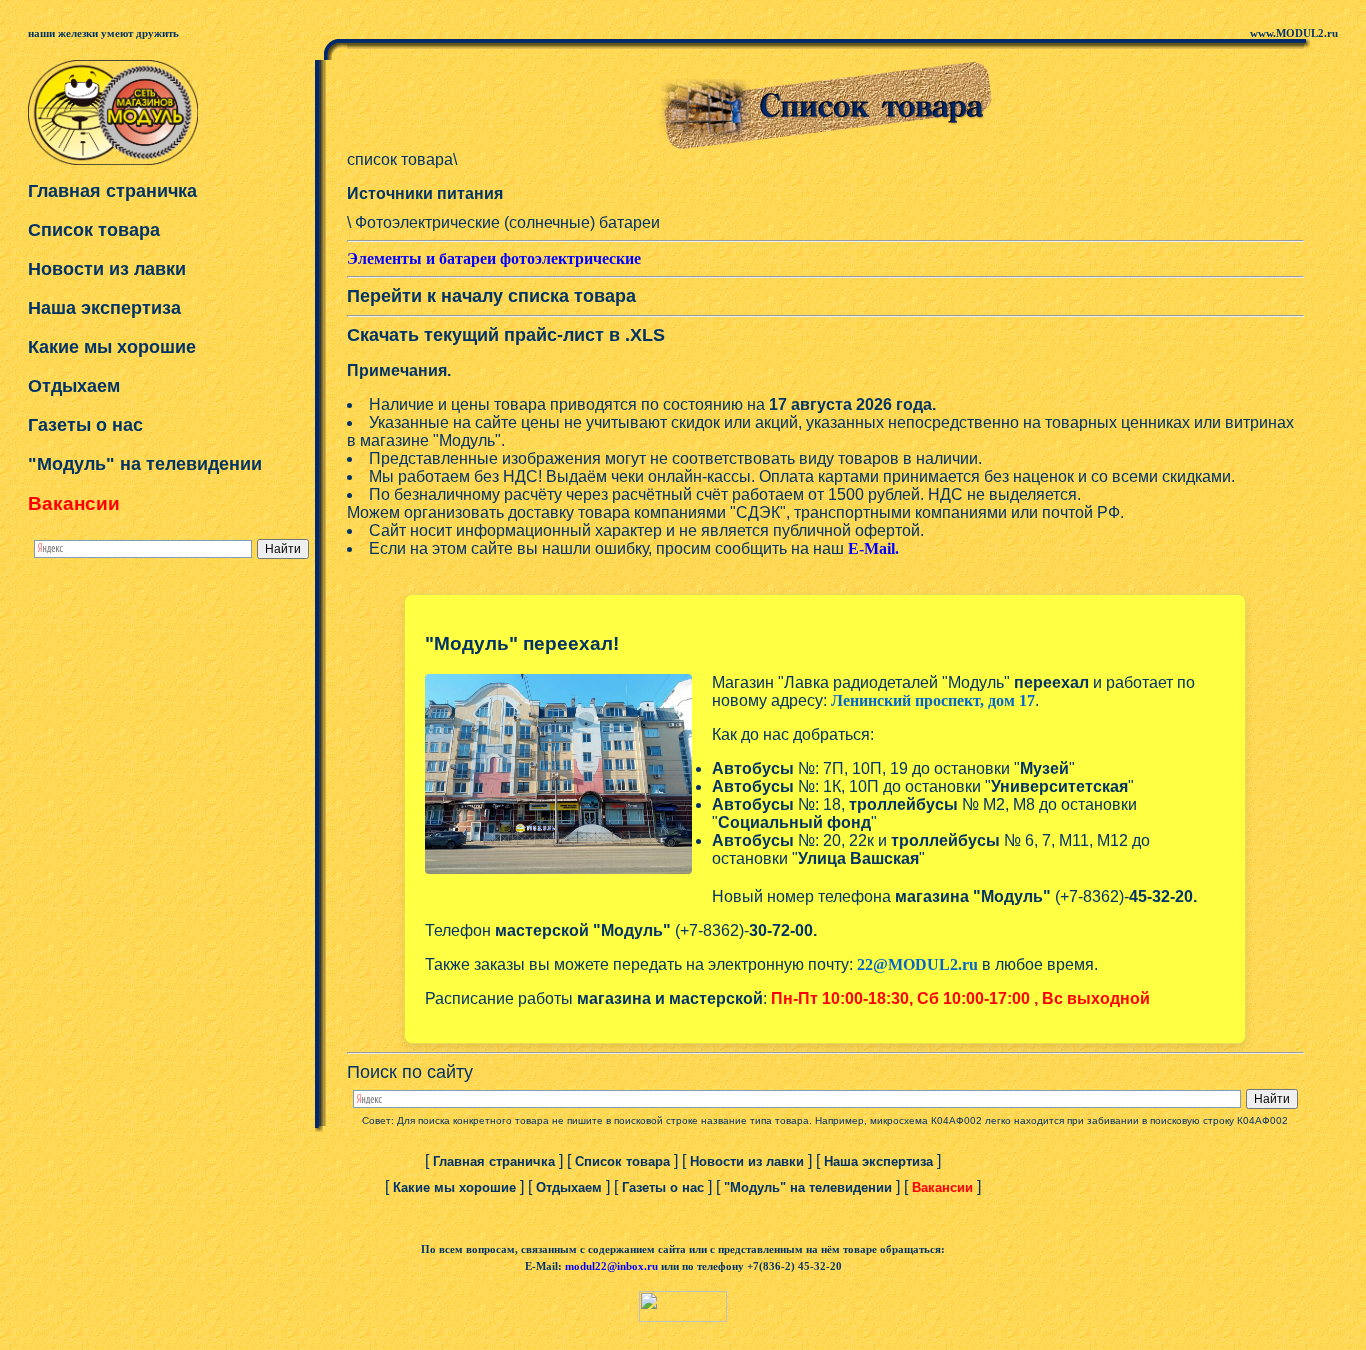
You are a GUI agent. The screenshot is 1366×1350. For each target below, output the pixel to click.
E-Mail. (873, 548)
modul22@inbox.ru (611, 1266)
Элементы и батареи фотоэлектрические (494, 258)
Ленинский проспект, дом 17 (933, 700)
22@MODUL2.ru (917, 964)
